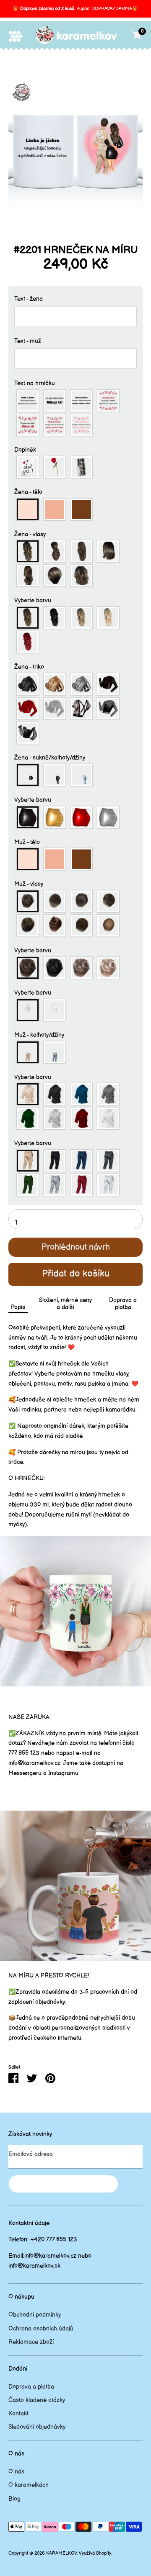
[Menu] (16, 36)
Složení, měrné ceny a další (65, 1304)
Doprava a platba (123, 1304)
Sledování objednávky (37, 2427)
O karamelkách (29, 2485)
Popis (18, 1307)
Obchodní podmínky (35, 2315)
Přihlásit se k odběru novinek (63, 2184)
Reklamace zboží (31, 2342)
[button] (75, 299)
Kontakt (18, 2414)
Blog (14, 2499)
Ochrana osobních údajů (41, 2329)
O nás (16, 2472)
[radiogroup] (75, 413)
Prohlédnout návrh (76, 1247)
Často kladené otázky (37, 2400)
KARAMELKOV (61, 2553)
